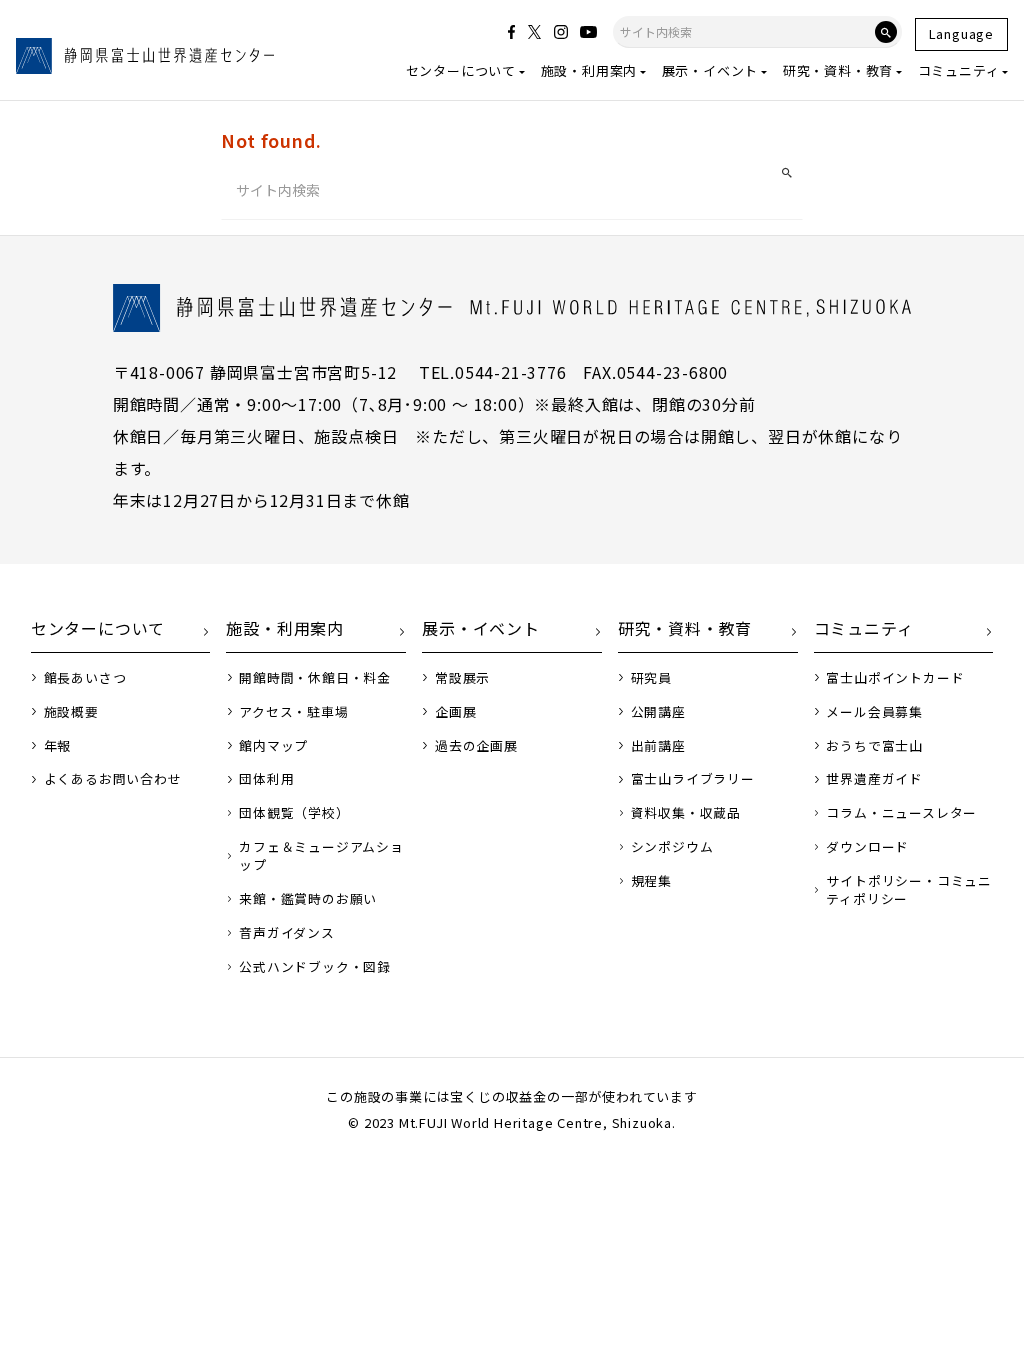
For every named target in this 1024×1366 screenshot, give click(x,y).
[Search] (886, 32)
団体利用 (266, 779)
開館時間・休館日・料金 (315, 678)
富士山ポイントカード (895, 678)
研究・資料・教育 (838, 70)
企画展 (455, 712)
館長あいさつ (85, 678)
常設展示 (462, 678)
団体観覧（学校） (294, 813)
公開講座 (658, 712)
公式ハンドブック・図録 (315, 967)
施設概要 (71, 712)
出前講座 (658, 746)
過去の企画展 (476, 746)
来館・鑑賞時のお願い (308, 899)
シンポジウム (672, 847)
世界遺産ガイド (874, 779)
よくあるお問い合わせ (113, 779)
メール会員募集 (874, 712)
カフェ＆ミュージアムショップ (321, 856)
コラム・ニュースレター (901, 813)
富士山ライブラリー (693, 779)
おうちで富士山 (874, 746)
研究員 (651, 678)
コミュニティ (959, 70)
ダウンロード (867, 847)
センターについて (461, 70)
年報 (58, 746)
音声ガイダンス (287, 933)
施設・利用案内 (589, 70)
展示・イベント (710, 70)
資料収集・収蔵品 (686, 813)
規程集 (651, 881)
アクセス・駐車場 (293, 712)
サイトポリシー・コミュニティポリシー (909, 890)
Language (961, 33)
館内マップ (273, 746)
